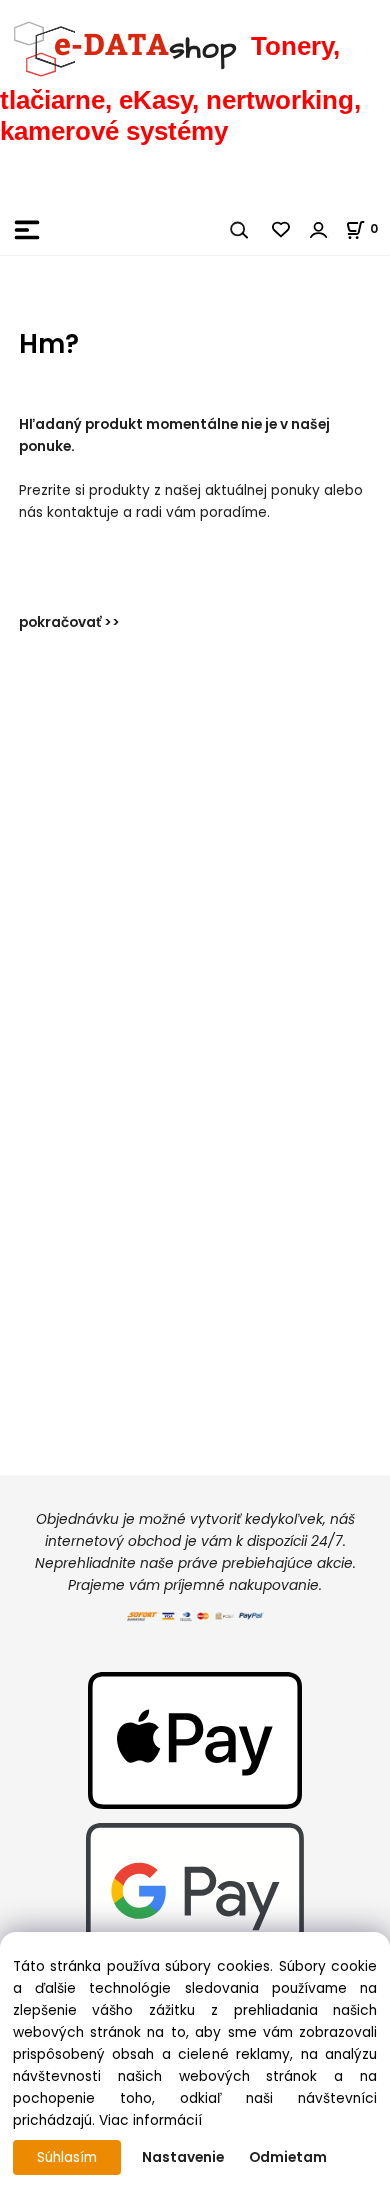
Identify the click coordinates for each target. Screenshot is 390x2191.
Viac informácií (150, 2120)
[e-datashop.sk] (125, 46)
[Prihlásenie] (319, 230)
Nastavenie (183, 2157)
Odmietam (288, 2157)
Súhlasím (67, 2157)
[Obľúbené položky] (282, 230)
